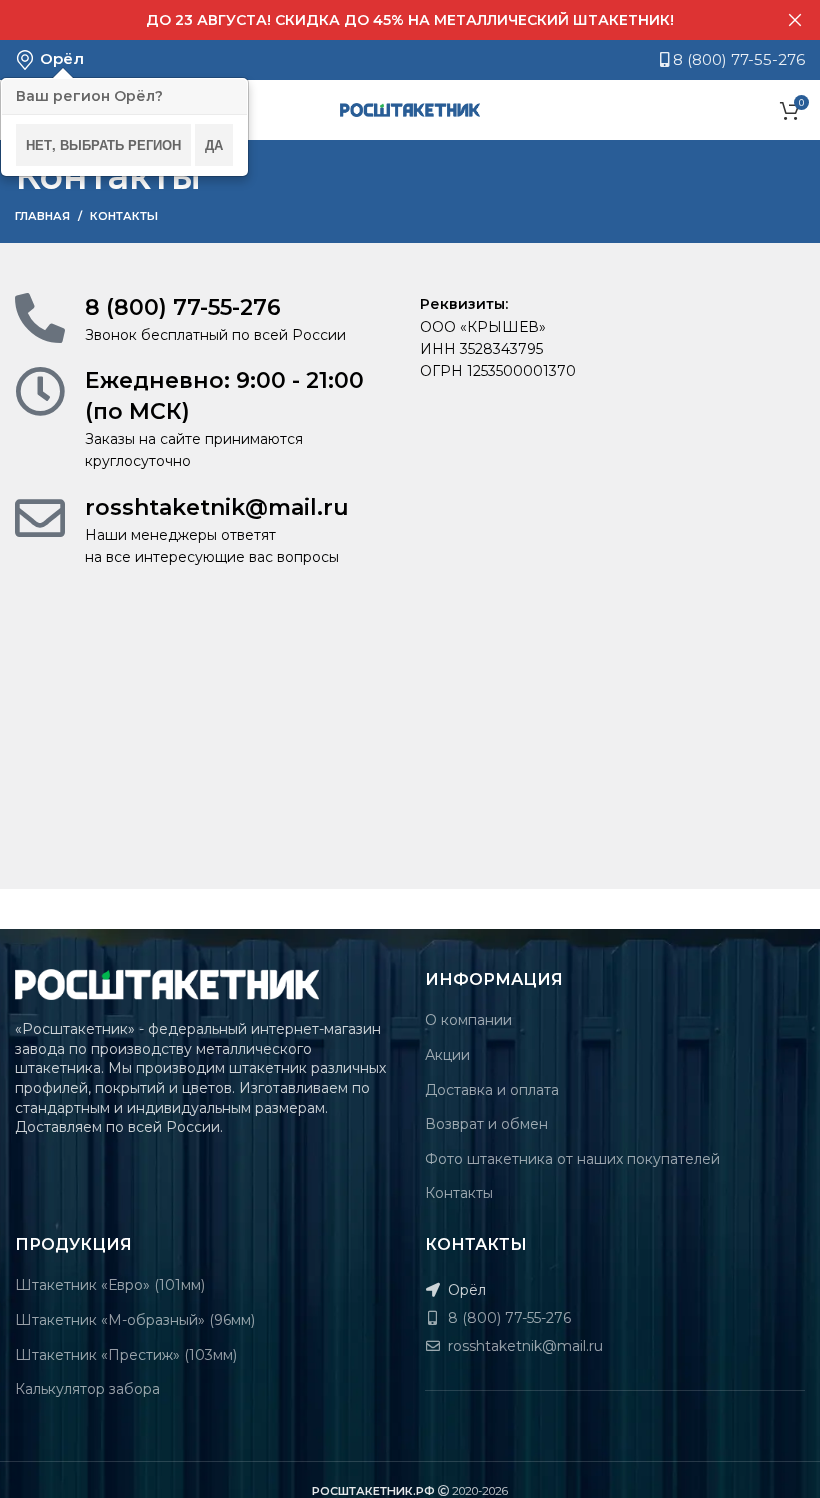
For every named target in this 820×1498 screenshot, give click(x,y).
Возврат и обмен (486, 1124)
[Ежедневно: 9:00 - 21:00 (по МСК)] (40, 391)
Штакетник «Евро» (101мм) (110, 1285)
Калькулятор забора (87, 1389)
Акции (447, 1055)
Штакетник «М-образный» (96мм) (135, 1320)
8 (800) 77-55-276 (737, 59)
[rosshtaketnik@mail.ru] (40, 518)
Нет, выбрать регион (103, 144)
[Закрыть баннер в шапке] (795, 20)
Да (214, 144)
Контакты (459, 1193)
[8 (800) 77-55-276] (40, 318)
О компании (468, 1020)
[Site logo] (410, 109)
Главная (42, 216)
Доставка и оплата (492, 1090)
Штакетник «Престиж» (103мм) (126, 1355)
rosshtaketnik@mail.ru (217, 507)
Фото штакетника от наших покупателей (572, 1159)
